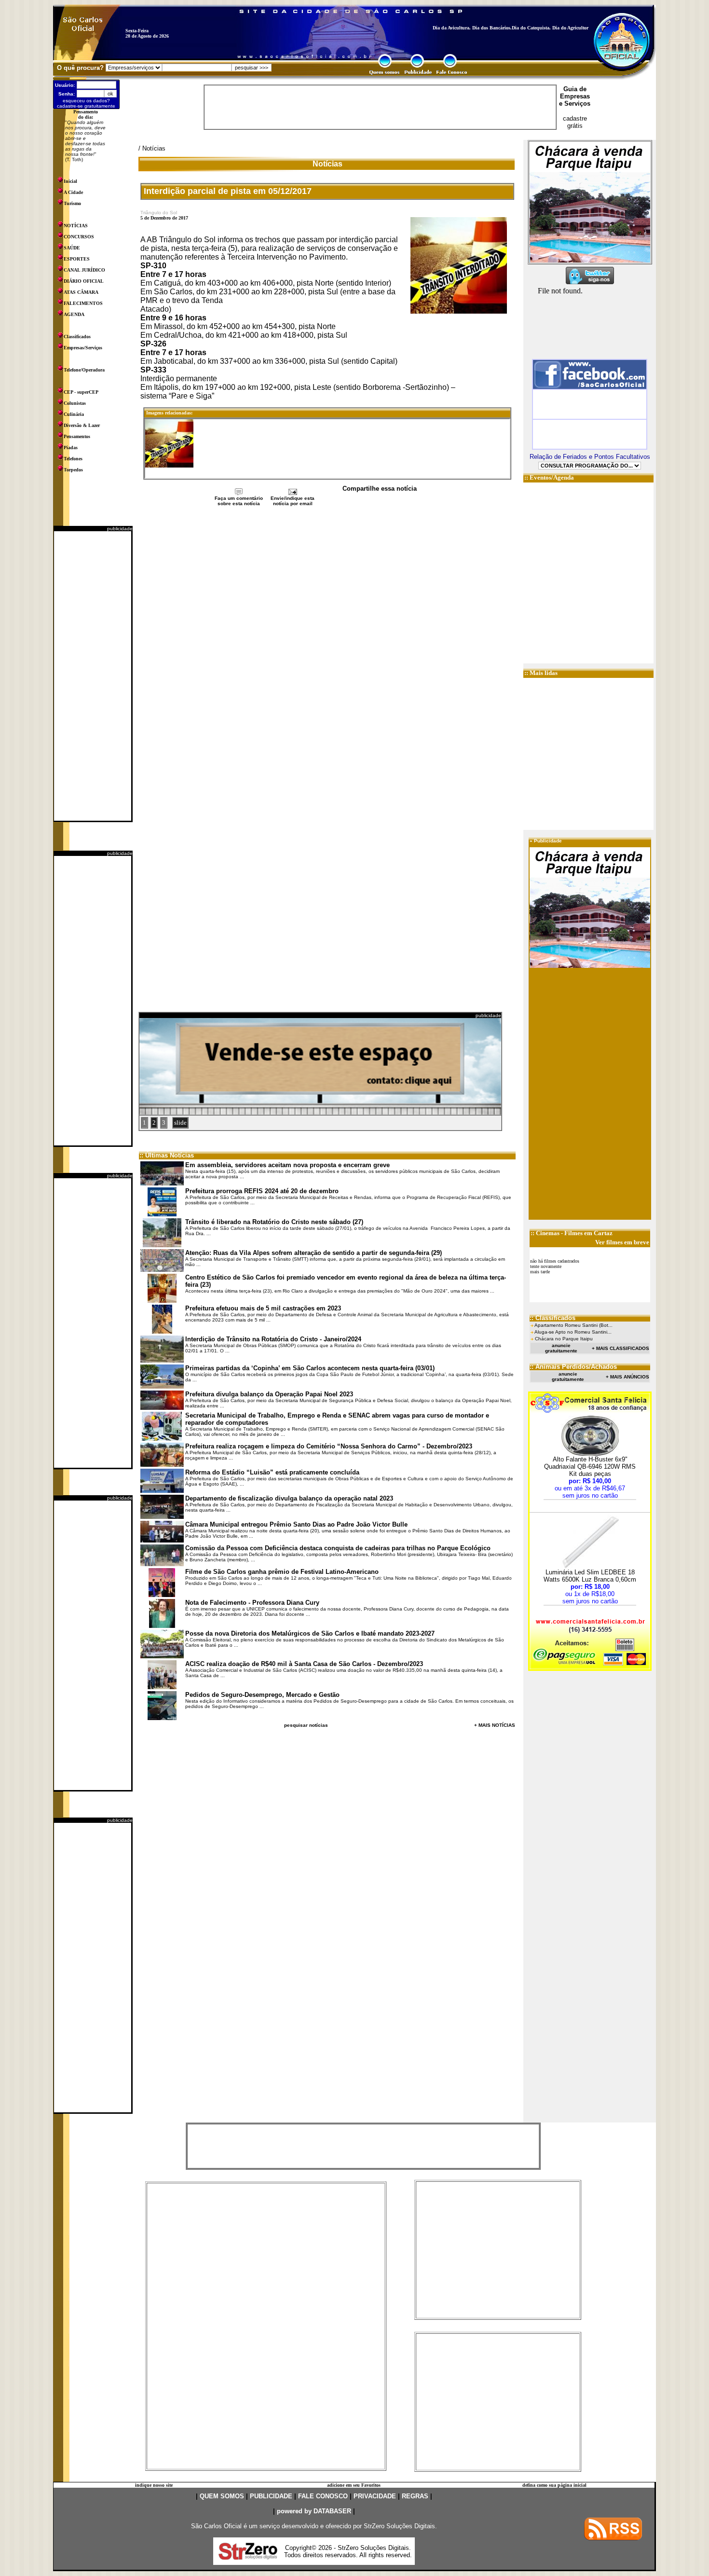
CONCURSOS (79, 237)
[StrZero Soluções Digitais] (248, 2557)
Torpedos (73, 470)
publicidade (120, 529)
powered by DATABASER (314, 2511)
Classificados (77, 337)
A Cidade (73, 192)
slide (180, 1123)
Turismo (72, 203)
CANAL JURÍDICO (84, 270)
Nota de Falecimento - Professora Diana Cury (252, 1603)
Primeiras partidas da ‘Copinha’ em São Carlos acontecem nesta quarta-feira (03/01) (310, 1368)
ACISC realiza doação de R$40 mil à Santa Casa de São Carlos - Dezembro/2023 (304, 1664)
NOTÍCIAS (76, 226)
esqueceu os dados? (86, 101)
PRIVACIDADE (375, 2496)
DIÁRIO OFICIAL (84, 281)
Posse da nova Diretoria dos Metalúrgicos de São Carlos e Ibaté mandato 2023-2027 (310, 1633)
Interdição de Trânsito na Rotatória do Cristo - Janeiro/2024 (273, 1339)
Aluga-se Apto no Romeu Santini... (573, 1332)
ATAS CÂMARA (81, 292)
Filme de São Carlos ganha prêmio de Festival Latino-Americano (282, 1572)
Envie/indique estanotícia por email (293, 501)
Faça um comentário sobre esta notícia (239, 501)
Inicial (70, 181)
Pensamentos (77, 436)
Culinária (74, 414)
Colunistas (75, 403)
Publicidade (548, 841)
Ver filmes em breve (622, 1242)
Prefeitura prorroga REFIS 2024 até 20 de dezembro (262, 1191)
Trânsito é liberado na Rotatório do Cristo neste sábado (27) (274, 1222)
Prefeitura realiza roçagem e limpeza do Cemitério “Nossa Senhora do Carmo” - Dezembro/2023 (329, 1446)
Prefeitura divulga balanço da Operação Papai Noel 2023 (269, 1394)
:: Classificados (552, 1318)
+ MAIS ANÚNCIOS (627, 1377)
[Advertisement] (93, 676)
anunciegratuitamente (561, 1348)
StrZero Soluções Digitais (399, 2526)
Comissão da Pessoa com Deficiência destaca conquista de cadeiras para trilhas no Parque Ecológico (338, 1548)
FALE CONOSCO (323, 2496)
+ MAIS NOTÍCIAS (495, 1725)
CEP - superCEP (81, 392)
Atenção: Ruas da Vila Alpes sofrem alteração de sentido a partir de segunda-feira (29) (314, 1253)
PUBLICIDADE (271, 2496)
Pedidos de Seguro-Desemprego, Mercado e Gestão (262, 1695)
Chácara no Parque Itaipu (564, 1339)
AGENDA (74, 314)
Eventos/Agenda (552, 477)
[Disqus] (327, 635)
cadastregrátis (575, 122)
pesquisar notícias (306, 1725)
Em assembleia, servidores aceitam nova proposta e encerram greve (287, 1165)
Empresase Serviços (575, 100)
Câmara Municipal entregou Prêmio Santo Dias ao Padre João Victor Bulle (296, 1524)
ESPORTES (77, 259)
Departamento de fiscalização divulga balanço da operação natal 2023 (289, 1498)
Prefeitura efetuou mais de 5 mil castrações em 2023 (263, 1308)
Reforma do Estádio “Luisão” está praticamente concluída (272, 1472)
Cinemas (548, 1233)
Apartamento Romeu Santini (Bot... (573, 1325)
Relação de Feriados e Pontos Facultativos (590, 457)
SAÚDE (72, 248)
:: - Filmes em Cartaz (572, 1233)
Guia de (575, 89)
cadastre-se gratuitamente (86, 106)
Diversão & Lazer (82, 425)
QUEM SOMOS (222, 2496)
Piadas (71, 448)
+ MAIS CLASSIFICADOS (620, 1348)
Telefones (73, 459)
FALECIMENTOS (83, 303)
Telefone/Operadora (84, 370)
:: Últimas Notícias (167, 1155)
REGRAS (415, 2496)
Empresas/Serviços (83, 348)
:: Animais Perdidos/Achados (573, 1367)
